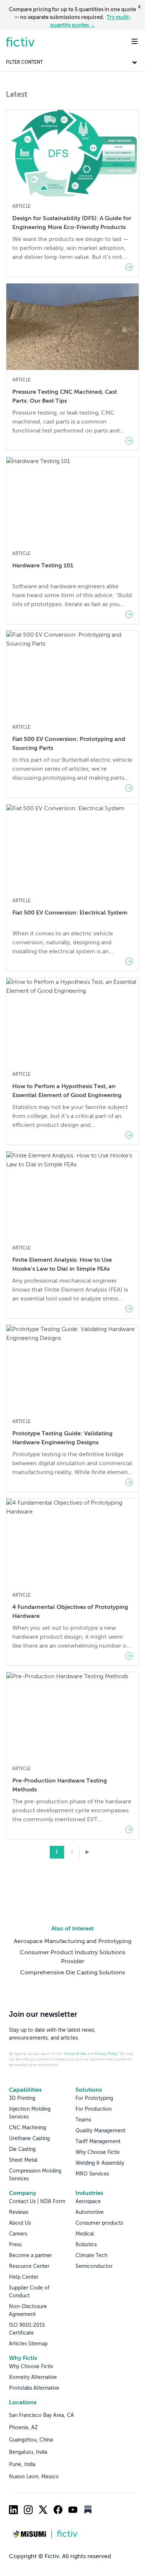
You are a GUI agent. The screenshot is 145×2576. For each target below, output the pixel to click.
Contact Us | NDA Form (37, 2202)
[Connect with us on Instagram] (28, 2510)
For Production (94, 2109)
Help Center (24, 2277)
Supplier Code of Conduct (29, 2292)
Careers (18, 2234)
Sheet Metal (23, 2160)
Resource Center (29, 2266)
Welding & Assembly (100, 2163)
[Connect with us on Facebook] (58, 2510)
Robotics (86, 2245)
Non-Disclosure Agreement (28, 2311)
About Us (20, 2223)
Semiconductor (94, 2266)
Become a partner (30, 2256)
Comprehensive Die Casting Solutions (72, 1973)
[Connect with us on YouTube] (73, 2510)
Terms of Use (75, 2054)
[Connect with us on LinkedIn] (13, 2510)
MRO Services (92, 2174)
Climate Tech (91, 2256)
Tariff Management (98, 2142)
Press (15, 2245)
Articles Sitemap (28, 2344)
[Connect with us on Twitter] (43, 2510)
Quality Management (100, 2131)
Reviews (19, 2212)
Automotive (90, 2212)
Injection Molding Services (30, 2113)
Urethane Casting (29, 2139)
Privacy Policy (106, 2054)
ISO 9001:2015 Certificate (27, 2329)
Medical (85, 2234)
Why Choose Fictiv (98, 2152)
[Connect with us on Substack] (88, 2510)
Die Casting (22, 2149)
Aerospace (88, 2202)
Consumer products (99, 2223)
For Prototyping (94, 2098)
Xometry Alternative (33, 2377)
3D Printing (22, 2098)
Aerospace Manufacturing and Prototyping (72, 1942)
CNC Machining (28, 2128)
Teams (83, 2120)
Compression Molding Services (35, 2175)
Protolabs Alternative (34, 2388)
